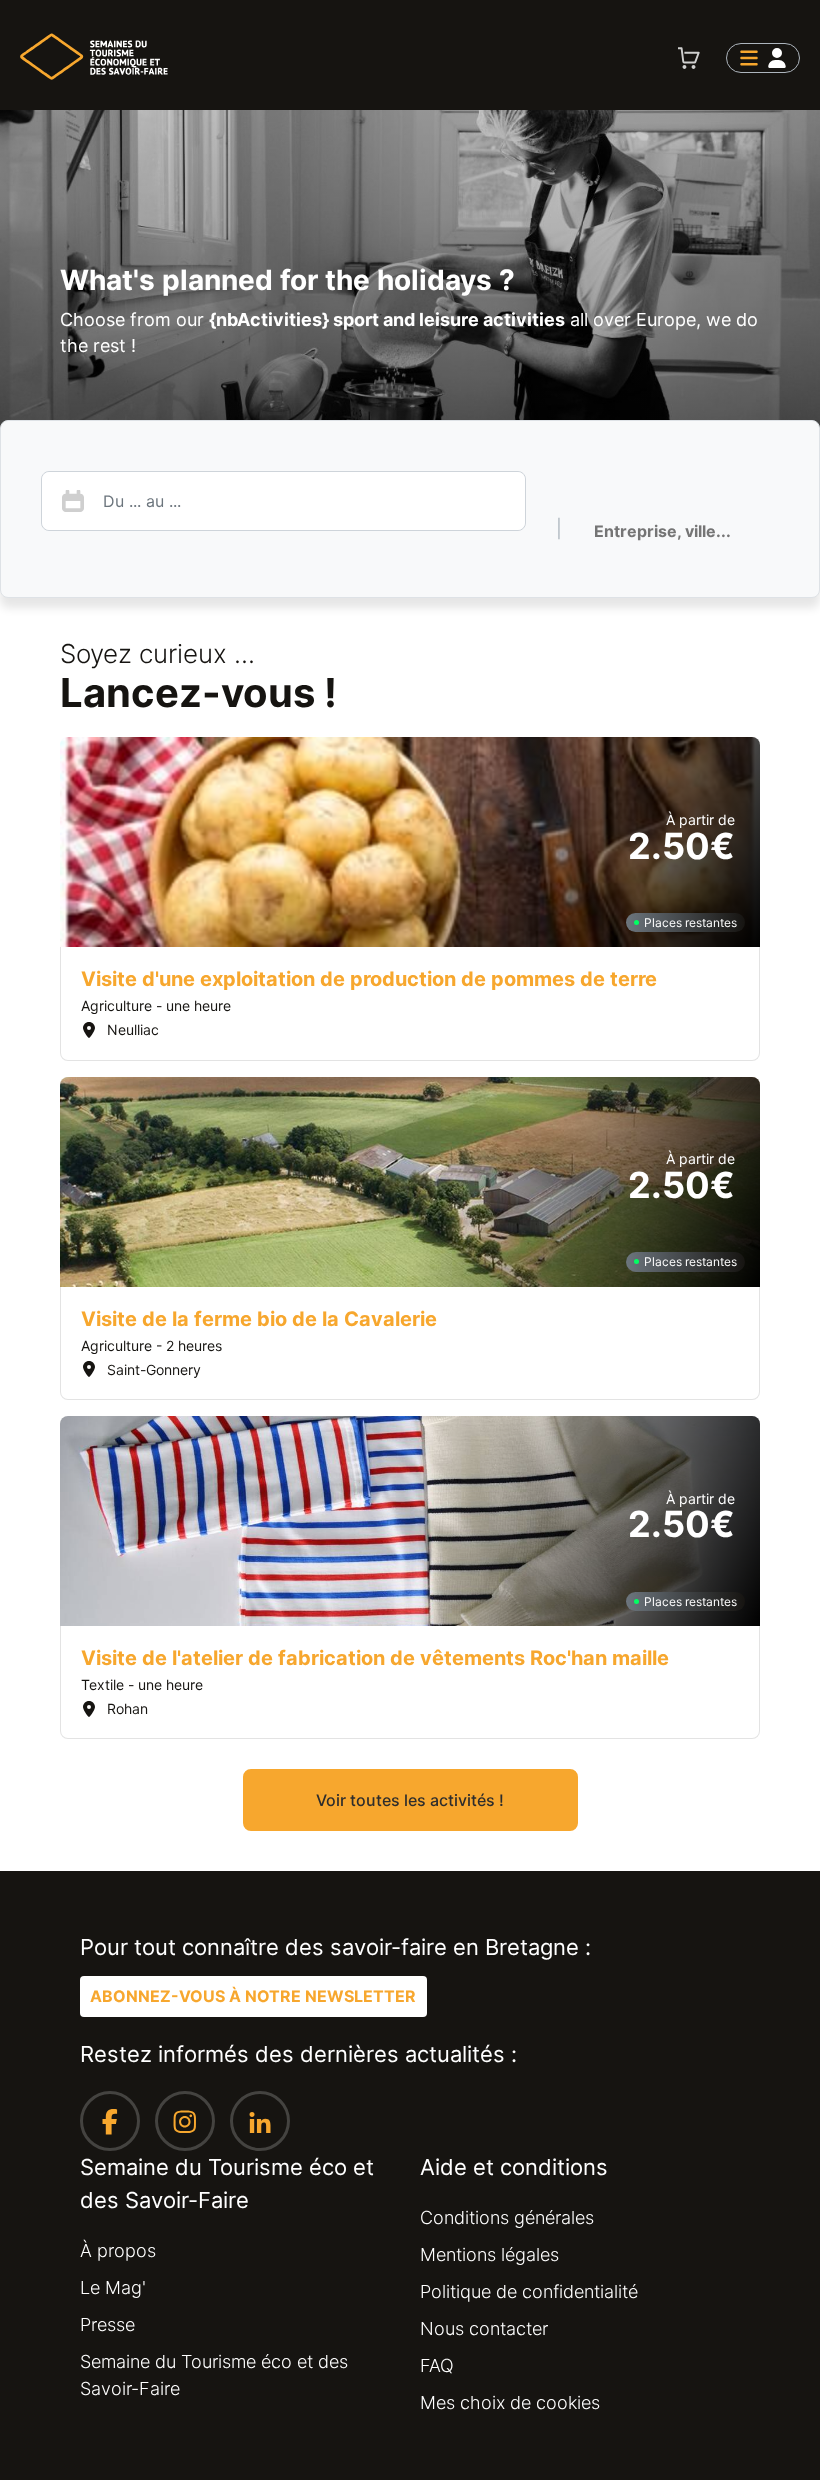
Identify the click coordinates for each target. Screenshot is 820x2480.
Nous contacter (484, 2328)
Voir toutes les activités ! (410, 1800)
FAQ (437, 2365)
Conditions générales (507, 2217)
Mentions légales (489, 2254)
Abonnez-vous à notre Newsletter (253, 1996)
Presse (107, 2324)
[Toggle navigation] (763, 58)
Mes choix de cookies (510, 2402)
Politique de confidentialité (529, 2291)
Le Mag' (113, 2287)
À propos (118, 2250)
